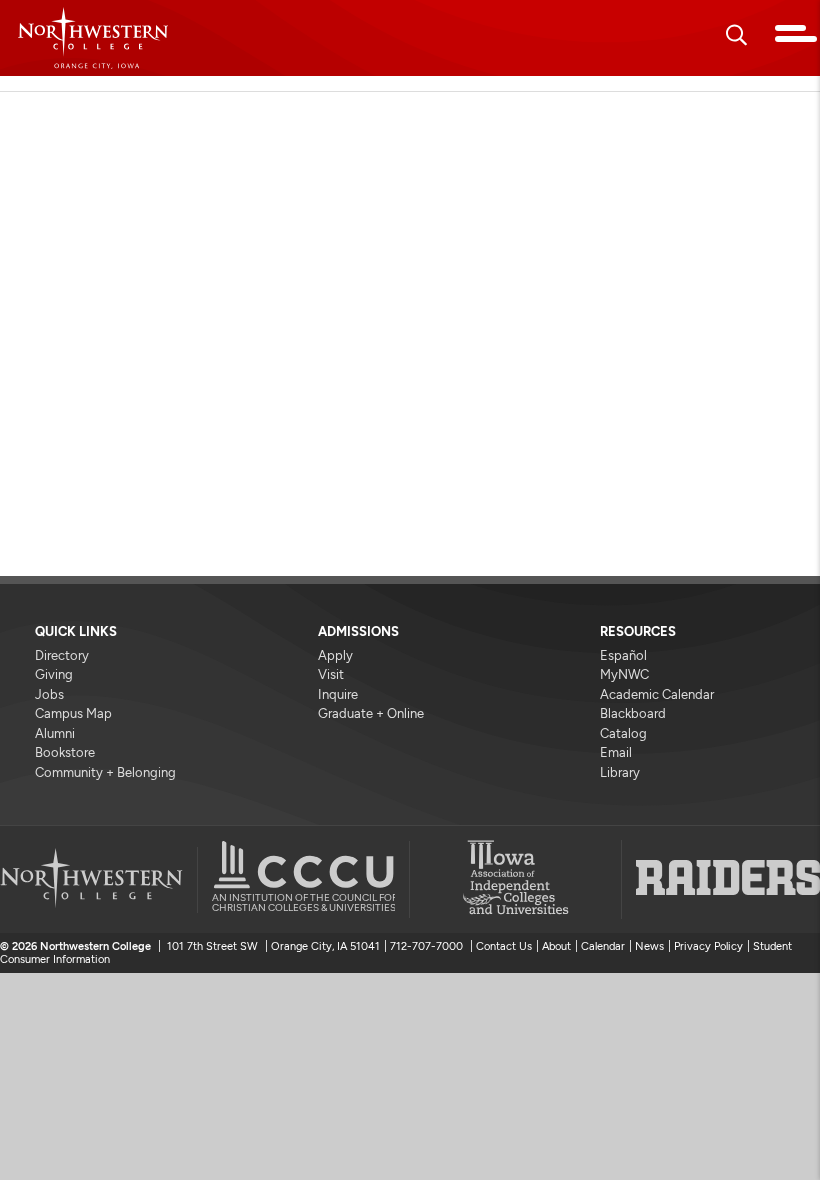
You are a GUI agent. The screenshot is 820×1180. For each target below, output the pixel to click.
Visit (331, 674)
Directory (62, 655)
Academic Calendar (657, 694)
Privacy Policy (708, 946)
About (556, 946)
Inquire (338, 694)
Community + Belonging (105, 772)
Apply (335, 655)
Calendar (603, 946)
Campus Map (73, 713)
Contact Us (504, 946)
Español (623, 655)
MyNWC (624, 674)
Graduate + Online (371, 713)
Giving (54, 674)
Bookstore (65, 752)
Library (620, 772)
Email (616, 752)
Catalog (623, 733)
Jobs (49, 694)
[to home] (93, 38)
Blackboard (633, 713)
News (649, 946)
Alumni (55, 733)
